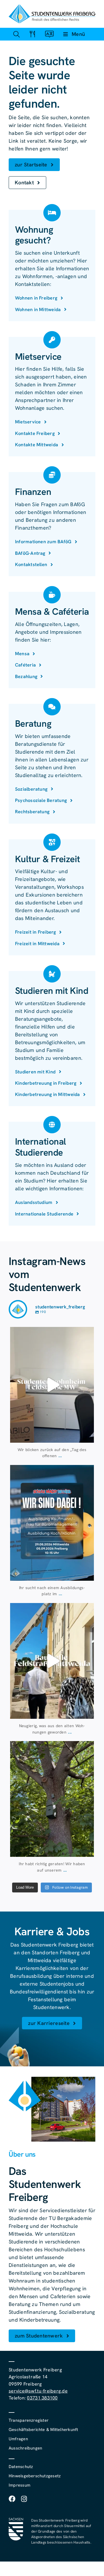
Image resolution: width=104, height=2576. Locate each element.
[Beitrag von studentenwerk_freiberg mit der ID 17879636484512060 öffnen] (52, 1799)
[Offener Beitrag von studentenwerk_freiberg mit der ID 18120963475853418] (52, 1661)
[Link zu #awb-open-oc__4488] (16, 34)
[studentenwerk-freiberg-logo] (52, 7)
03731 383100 (42, 2398)
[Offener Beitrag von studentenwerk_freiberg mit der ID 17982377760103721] (52, 1523)
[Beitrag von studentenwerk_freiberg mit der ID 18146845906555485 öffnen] (52, 1385)
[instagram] (24, 2499)
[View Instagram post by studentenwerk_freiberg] (88, 1436)
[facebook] (12, 2499)
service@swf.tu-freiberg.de (38, 2391)
